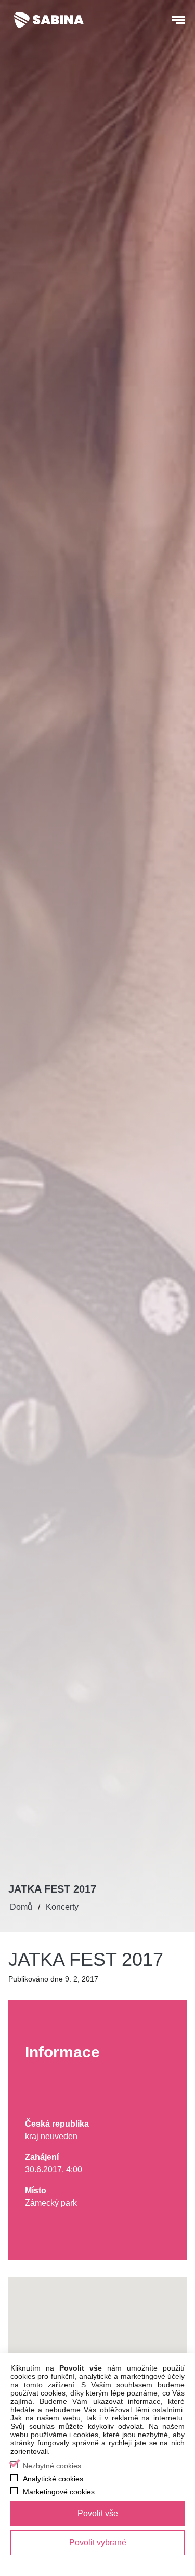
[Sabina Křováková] (49, 20)
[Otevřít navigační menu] (178, 20)
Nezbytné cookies (52, 2466)
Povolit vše (98, 2513)
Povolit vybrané (98, 2542)
